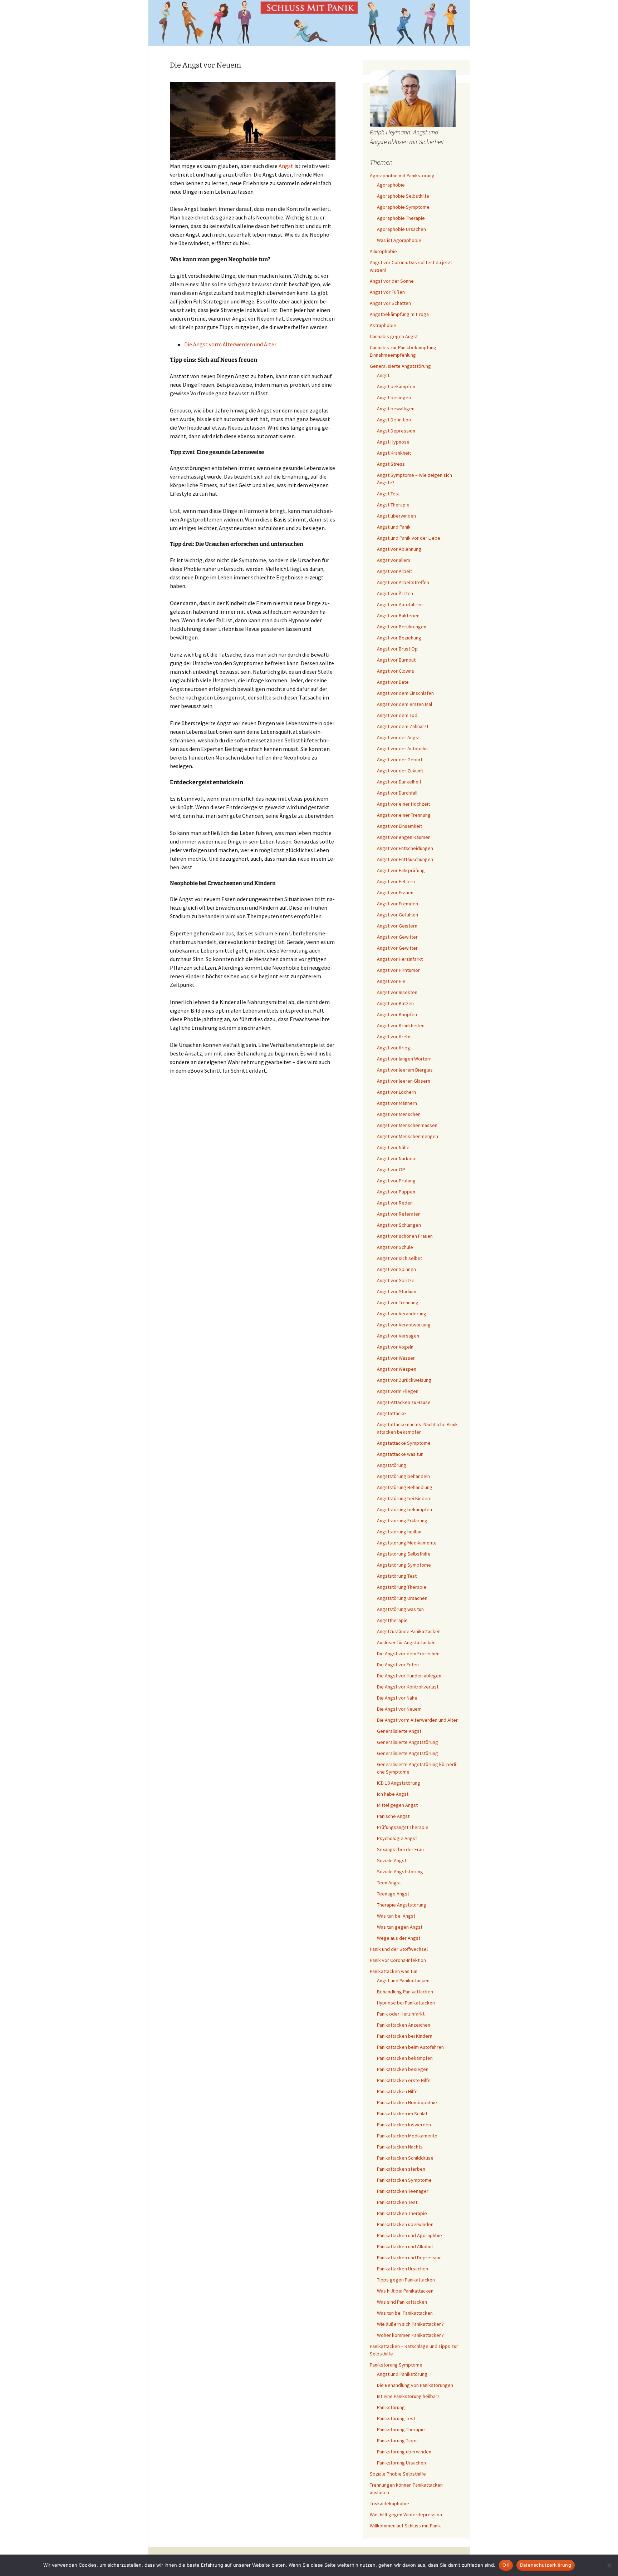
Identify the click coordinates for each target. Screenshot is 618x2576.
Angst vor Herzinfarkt (400, 959)
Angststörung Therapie (402, 1587)
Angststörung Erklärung (402, 1521)
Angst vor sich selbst (399, 1258)
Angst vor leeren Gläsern (404, 1081)
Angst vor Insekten (397, 992)
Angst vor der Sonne (392, 281)
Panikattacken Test (397, 2202)
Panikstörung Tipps (397, 2441)
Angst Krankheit (394, 453)
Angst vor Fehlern (396, 881)
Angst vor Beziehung (399, 638)
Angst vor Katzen (395, 1003)
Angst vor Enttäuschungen (405, 859)
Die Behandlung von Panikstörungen (415, 2385)
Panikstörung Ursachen (401, 2463)
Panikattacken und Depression (409, 2258)
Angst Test (388, 494)
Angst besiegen (394, 397)
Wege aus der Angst (399, 1938)
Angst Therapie (393, 505)
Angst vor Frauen (395, 893)
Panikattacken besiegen (403, 2069)
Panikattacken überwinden (405, 2224)
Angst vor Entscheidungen (405, 848)
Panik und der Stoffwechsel (399, 1949)
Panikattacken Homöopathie (407, 2102)
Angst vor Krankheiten (401, 1025)
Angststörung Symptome (404, 1565)
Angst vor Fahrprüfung (401, 870)
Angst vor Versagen (398, 1336)
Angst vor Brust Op (397, 649)
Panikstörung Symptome (396, 2365)
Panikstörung (391, 2407)
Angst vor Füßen (387, 292)
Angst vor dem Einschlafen (405, 693)
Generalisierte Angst (399, 1731)
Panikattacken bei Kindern (405, 2036)
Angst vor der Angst (398, 737)
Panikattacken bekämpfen (405, 2058)
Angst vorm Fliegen (398, 1391)
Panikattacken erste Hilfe (404, 2080)
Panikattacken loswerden (404, 2125)
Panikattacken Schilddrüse (405, 2158)
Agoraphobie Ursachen (401, 229)
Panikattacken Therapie (402, 2213)
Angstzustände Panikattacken (409, 1631)
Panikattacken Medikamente (407, 2136)
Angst (286, 166)
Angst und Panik (394, 527)
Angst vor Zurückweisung (404, 1380)
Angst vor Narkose (397, 1158)
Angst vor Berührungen (402, 627)
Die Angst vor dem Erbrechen (408, 1653)
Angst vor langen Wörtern (404, 1059)
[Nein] (609, 2565)
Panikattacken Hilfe (397, 2091)
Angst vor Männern (397, 1103)
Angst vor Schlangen (399, 1225)
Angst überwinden (396, 516)
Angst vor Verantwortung (404, 1325)
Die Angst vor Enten (398, 1665)
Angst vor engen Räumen (404, 837)
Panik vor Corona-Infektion (398, 1960)
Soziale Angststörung (400, 1872)
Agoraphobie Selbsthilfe (403, 196)
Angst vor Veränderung (402, 1314)
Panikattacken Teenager (403, 2191)
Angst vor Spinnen (396, 1269)
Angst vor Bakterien (398, 615)
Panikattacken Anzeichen (404, 2025)
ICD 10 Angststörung (399, 1783)
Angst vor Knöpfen (397, 1014)
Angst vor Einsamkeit (399, 826)
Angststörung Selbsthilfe (404, 1554)
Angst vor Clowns (396, 671)
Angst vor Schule (395, 1247)
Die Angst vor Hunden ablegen (409, 1676)
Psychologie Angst (397, 1838)
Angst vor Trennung (398, 1302)
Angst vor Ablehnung (399, 549)
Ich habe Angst (393, 1794)
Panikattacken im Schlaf (402, 2113)
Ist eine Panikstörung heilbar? (408, 2396)
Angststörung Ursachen (402, 1598)
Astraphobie (383, 325)
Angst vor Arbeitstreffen (403, 582)
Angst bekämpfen (396, 386)
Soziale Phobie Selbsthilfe (398, 2474)
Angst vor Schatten (390, 303)
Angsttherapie (392, 1620)
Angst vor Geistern (397, 926)
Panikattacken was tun (394, 1971)
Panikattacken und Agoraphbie (409, 2235)
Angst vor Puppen (396, 1192)
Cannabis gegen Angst (394, 336)
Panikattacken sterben (401, 2169)
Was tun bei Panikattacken (405, 2313)
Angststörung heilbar (399, 1532)
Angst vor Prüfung (396, 1181)
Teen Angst (389, 1883)
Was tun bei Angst (396, 1916)
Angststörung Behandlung (405, 1487)
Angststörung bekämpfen (404, 1509)
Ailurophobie (383, 251)
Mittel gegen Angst (397, 1805)
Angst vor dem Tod (397, 715)
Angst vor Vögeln (395, 1347)
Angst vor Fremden (398, 904)
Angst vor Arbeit (394, 571)
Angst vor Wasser (396, 1358)
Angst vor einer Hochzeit (403, 804)
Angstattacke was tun (400, 1454)
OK (506, 2565)
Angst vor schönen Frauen (405, 1236)
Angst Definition (394, 420)
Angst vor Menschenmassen (407, 1125)
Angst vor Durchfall (397, 793)
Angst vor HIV (391, 981)
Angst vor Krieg (394, 1048)
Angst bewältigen (396, 409)
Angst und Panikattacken (403, 1981)
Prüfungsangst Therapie (403, 1827)
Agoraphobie (391, 185)
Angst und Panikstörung (402, 2374)
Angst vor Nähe (393, 1147)
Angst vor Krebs (394, 1037)
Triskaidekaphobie (389, 2503)
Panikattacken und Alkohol (405, 2246)
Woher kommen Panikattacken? (410, 2335)
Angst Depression (396, 431)
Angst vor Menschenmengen (408, 1136)
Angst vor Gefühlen (398, 915)
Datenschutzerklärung (546, 2565)
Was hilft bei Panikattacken (405, 2291)
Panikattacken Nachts (400, 2147)
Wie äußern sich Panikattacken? (410, 2324)
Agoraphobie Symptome (403, 207)
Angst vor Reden (395, 1203)
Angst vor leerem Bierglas (405, 1070)
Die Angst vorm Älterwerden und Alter (230, 344)
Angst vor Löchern (396, 1092)
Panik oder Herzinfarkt (401, 2014)
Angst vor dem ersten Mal (404, 704)
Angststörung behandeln (403, 1476)
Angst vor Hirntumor (398, 970)
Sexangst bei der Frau (400, 1849)
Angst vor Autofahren (400, 604)
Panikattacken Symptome (404, 2180)
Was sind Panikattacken (402, 2302)
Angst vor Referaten (399, 1214)
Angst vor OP (391, 1170)
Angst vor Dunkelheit (399, 782)
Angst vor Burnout (396, 660)
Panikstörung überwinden (404, 2452)
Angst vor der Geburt (400, 760)
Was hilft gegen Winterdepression (406, 2515)
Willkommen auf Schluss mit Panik (405, 2526)
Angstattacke (391, 1413)
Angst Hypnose (393, 442)
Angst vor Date (393, 682)
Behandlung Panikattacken (405, 1992)
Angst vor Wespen (397, 1369)
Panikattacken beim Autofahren (410, 2047)
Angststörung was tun (400, 1609)
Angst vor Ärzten (395, 593)
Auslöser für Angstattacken (406, 1642)
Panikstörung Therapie (401, 2429)
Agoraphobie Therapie (401, 218)
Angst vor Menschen (399, 1114)
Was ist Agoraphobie (399, 240)
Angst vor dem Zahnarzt (403, 726)
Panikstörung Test (396, 2418)
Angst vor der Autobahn (402, 748)
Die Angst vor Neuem (399, 1709)
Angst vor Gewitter (397, 937)
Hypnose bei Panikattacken (406, 2003)
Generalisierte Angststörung (400, 366)
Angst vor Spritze (396, 1280)
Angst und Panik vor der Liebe (409, 538)
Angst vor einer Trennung (404, 815)
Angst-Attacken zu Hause (404, 1402)
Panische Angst (393, 1816)
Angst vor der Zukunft (400, 771)
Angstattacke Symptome (404, 1443)
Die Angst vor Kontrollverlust (408, 1687)
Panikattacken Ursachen (403, 2269)
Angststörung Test (397, 1576)
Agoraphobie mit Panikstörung (402, 175)
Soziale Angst (392, 1860)
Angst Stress (391, 464)
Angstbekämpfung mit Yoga (399, 314)
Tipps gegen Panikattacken (406, 2280)
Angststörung (392, 1465)
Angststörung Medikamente (407, 1543)
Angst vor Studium (397, 1291)
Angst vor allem (394, 560)
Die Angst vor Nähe (397, 1698)
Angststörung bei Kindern (404, 1498)
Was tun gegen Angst (400, 1927)
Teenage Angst (393, 1894)
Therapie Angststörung (402, 1905)
